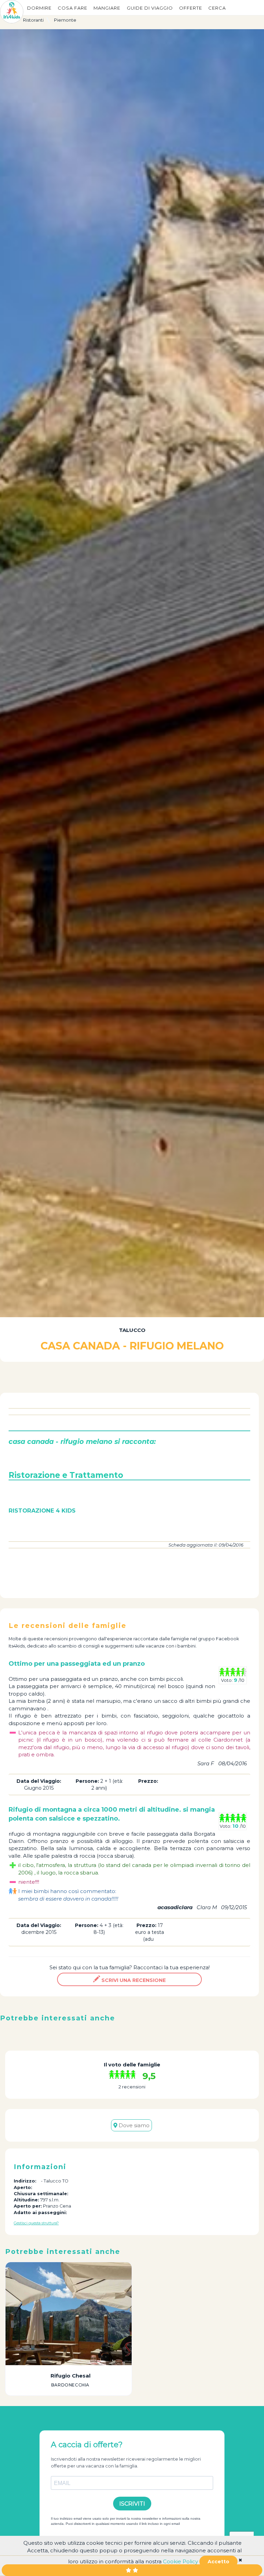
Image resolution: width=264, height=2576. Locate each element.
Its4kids (17, 1646)
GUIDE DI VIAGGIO (150, 8)
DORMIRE (39, 8)
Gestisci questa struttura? (36, 2223)
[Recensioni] (124, 2075)
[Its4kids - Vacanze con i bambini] (12, 11)
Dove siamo (133, 2125)
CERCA (217, 8)
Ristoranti (33, 20)
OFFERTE (191, 8)
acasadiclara (175, 1907)
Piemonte (65, 20)
